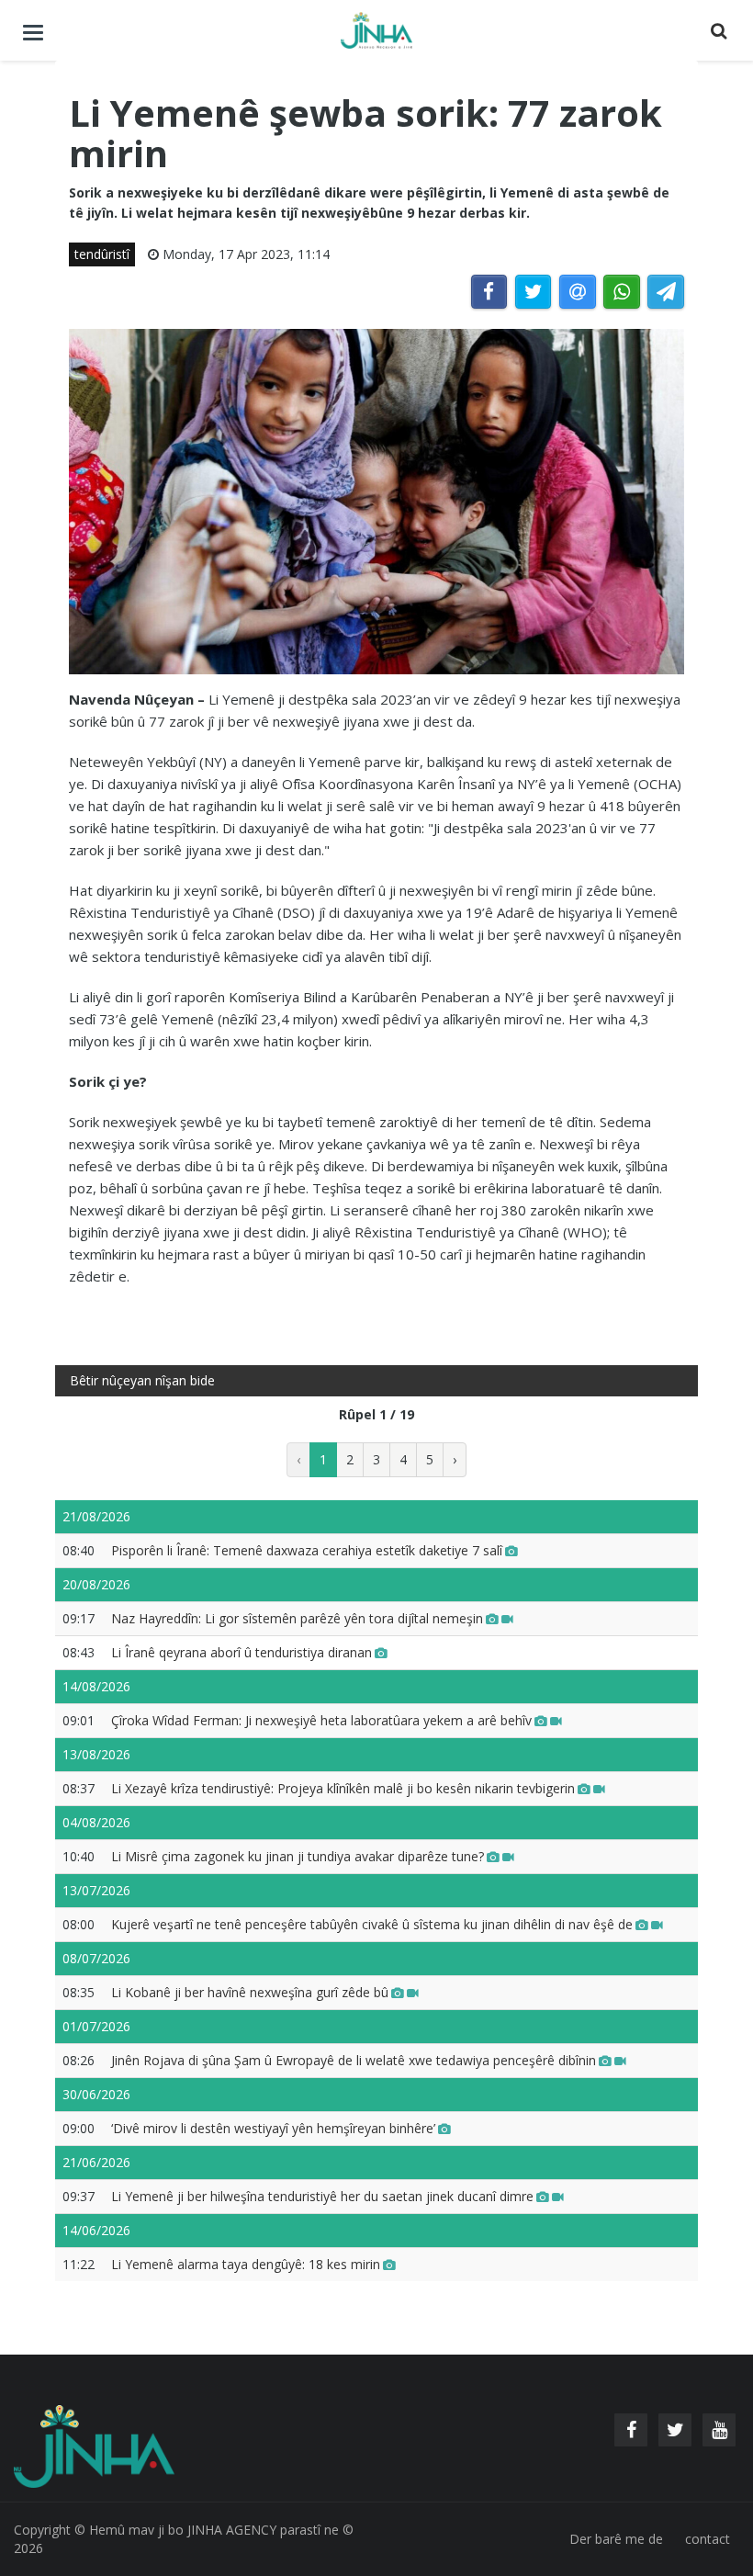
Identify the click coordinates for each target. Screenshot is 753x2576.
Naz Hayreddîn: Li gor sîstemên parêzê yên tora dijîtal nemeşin (297, 1618)
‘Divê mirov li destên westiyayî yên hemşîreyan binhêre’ (273, 2128)
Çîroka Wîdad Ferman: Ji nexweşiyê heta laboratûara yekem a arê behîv (321, 1720)
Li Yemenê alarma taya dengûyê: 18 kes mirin (246, 2264)
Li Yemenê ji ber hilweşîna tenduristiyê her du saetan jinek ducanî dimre (322, 2196)
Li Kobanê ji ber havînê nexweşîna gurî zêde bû (250, 1992)
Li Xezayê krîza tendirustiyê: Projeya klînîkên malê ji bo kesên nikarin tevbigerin (343, 1788)
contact (708, 2539)
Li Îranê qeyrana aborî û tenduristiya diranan (242, 1652)
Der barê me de (616, 2539)
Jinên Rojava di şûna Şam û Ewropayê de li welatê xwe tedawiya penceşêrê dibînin (354, 2060)
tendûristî (102, 254)
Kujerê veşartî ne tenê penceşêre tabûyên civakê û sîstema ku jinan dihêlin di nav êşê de (372, 1924)
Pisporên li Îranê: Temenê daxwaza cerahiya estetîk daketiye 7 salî (307, 1550)
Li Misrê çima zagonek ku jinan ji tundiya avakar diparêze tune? (298, 1856)
